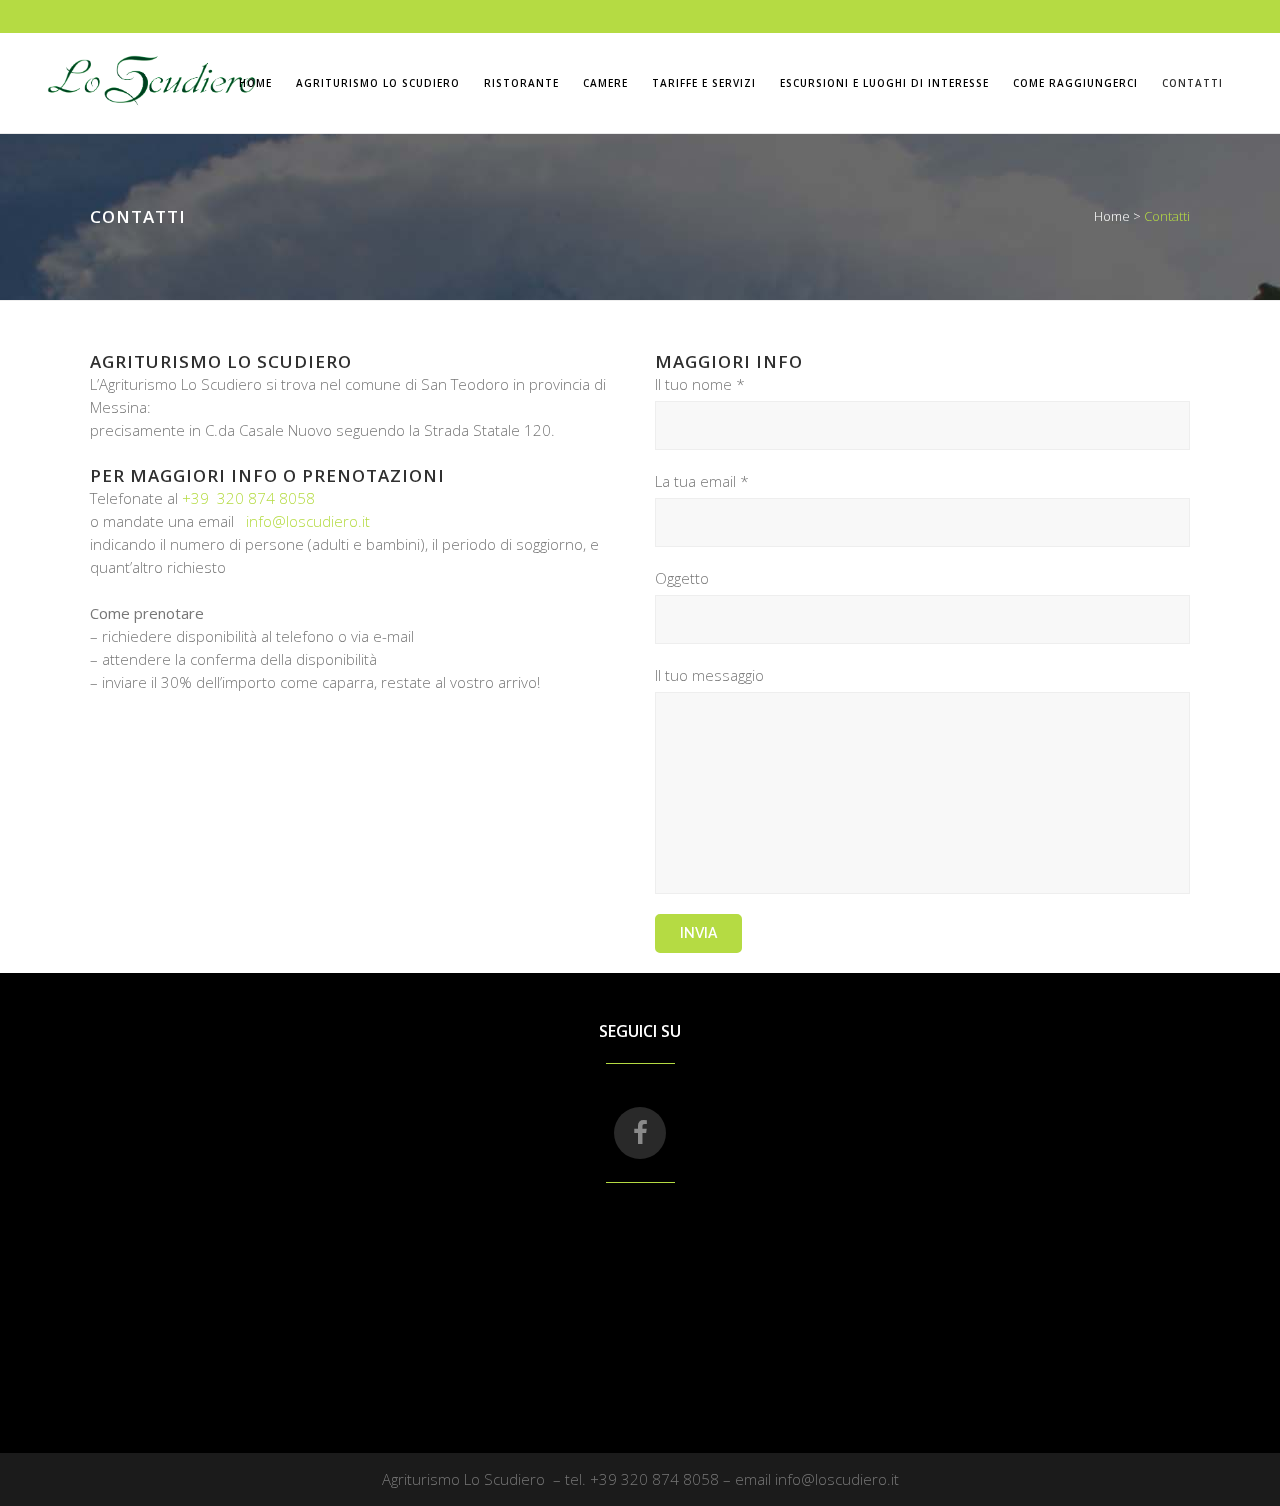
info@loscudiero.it (308, 521)
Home (1112, 216)
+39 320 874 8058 (248, 498)
